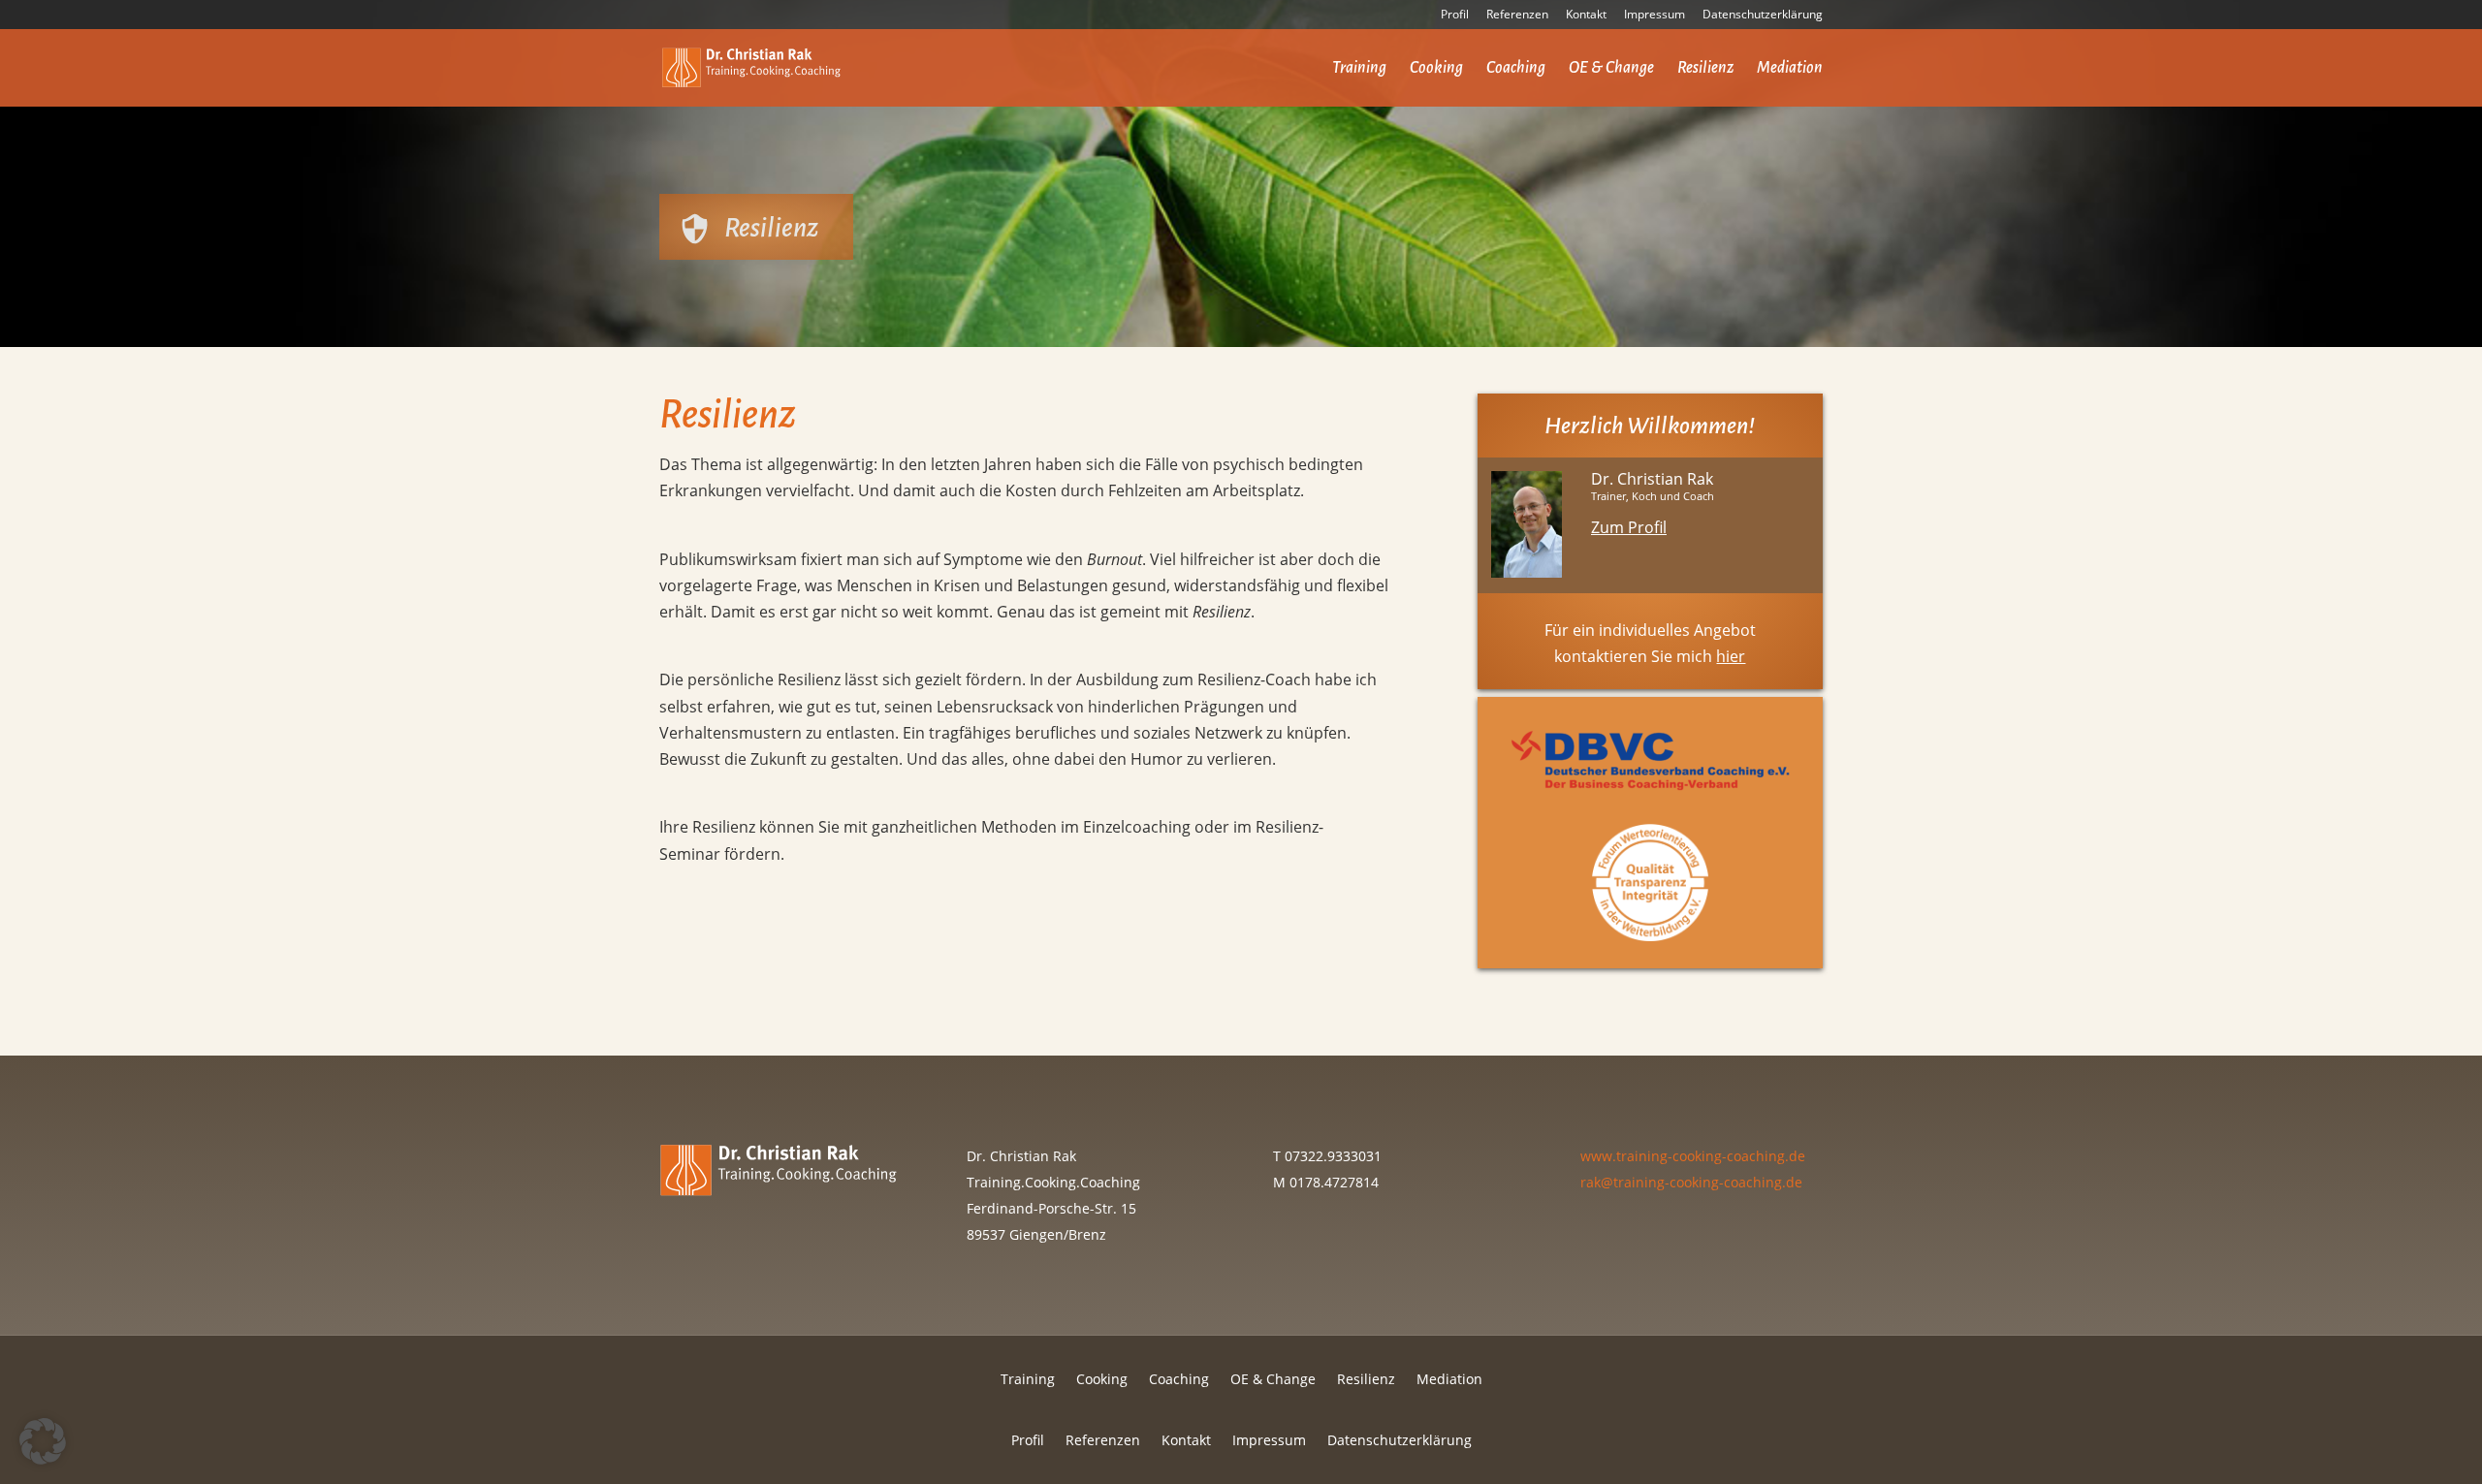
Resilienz (1705, 69)
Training (1359, 69)
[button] (43, 1441)
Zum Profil (1629, 527)
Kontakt (1586, 16)
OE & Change (1611, 69)
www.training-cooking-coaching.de (1693, 1156)
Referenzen (1517, 16)
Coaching (1516, 69)
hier (1731, 656)
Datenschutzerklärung (1763, 16)
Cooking (1436, 69)
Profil (1455, 16)
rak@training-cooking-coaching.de (1691, 1182)
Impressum (1655, 16)
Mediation (1790, 69)
